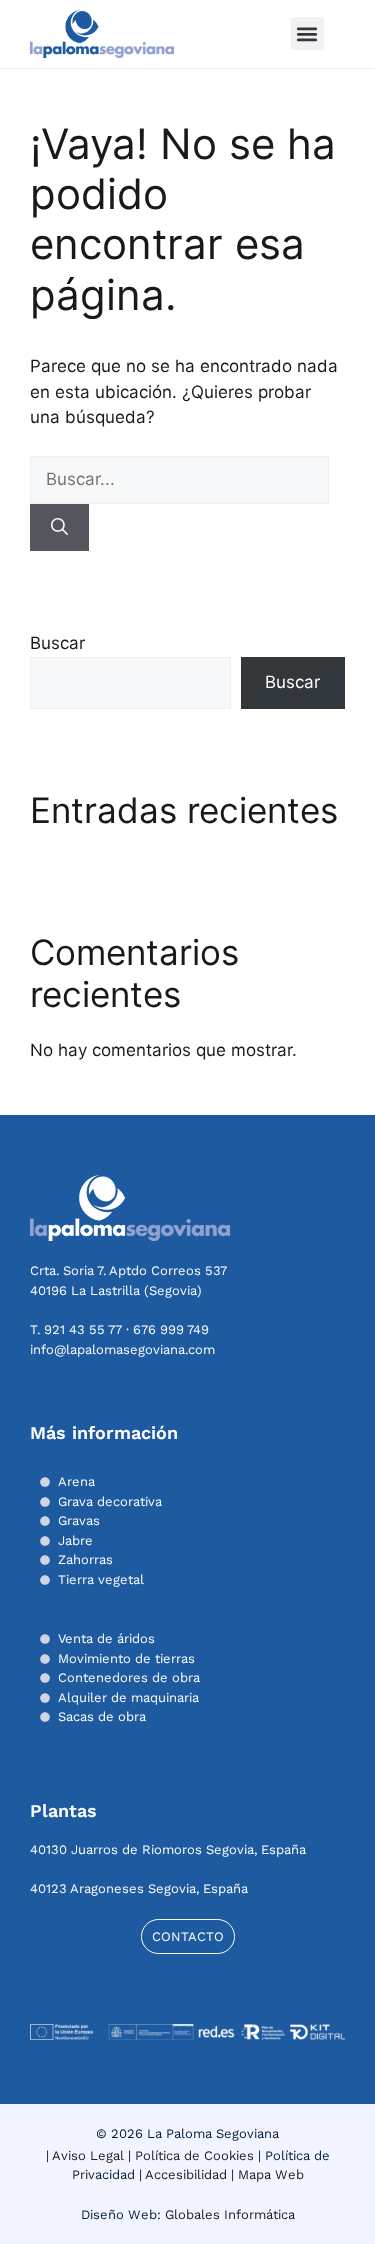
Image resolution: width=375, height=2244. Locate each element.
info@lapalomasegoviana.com (122, 1349)
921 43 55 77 (83, 1329)
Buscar (57, 643)
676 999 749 (171, 1329)
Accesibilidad (186, 2174)
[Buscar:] (179, 479)
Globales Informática (230, 2214)
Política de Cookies (194, 2155)
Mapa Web (271, 2174)
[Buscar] (59, 528)
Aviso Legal (88, 2155)
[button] (307, 33)
